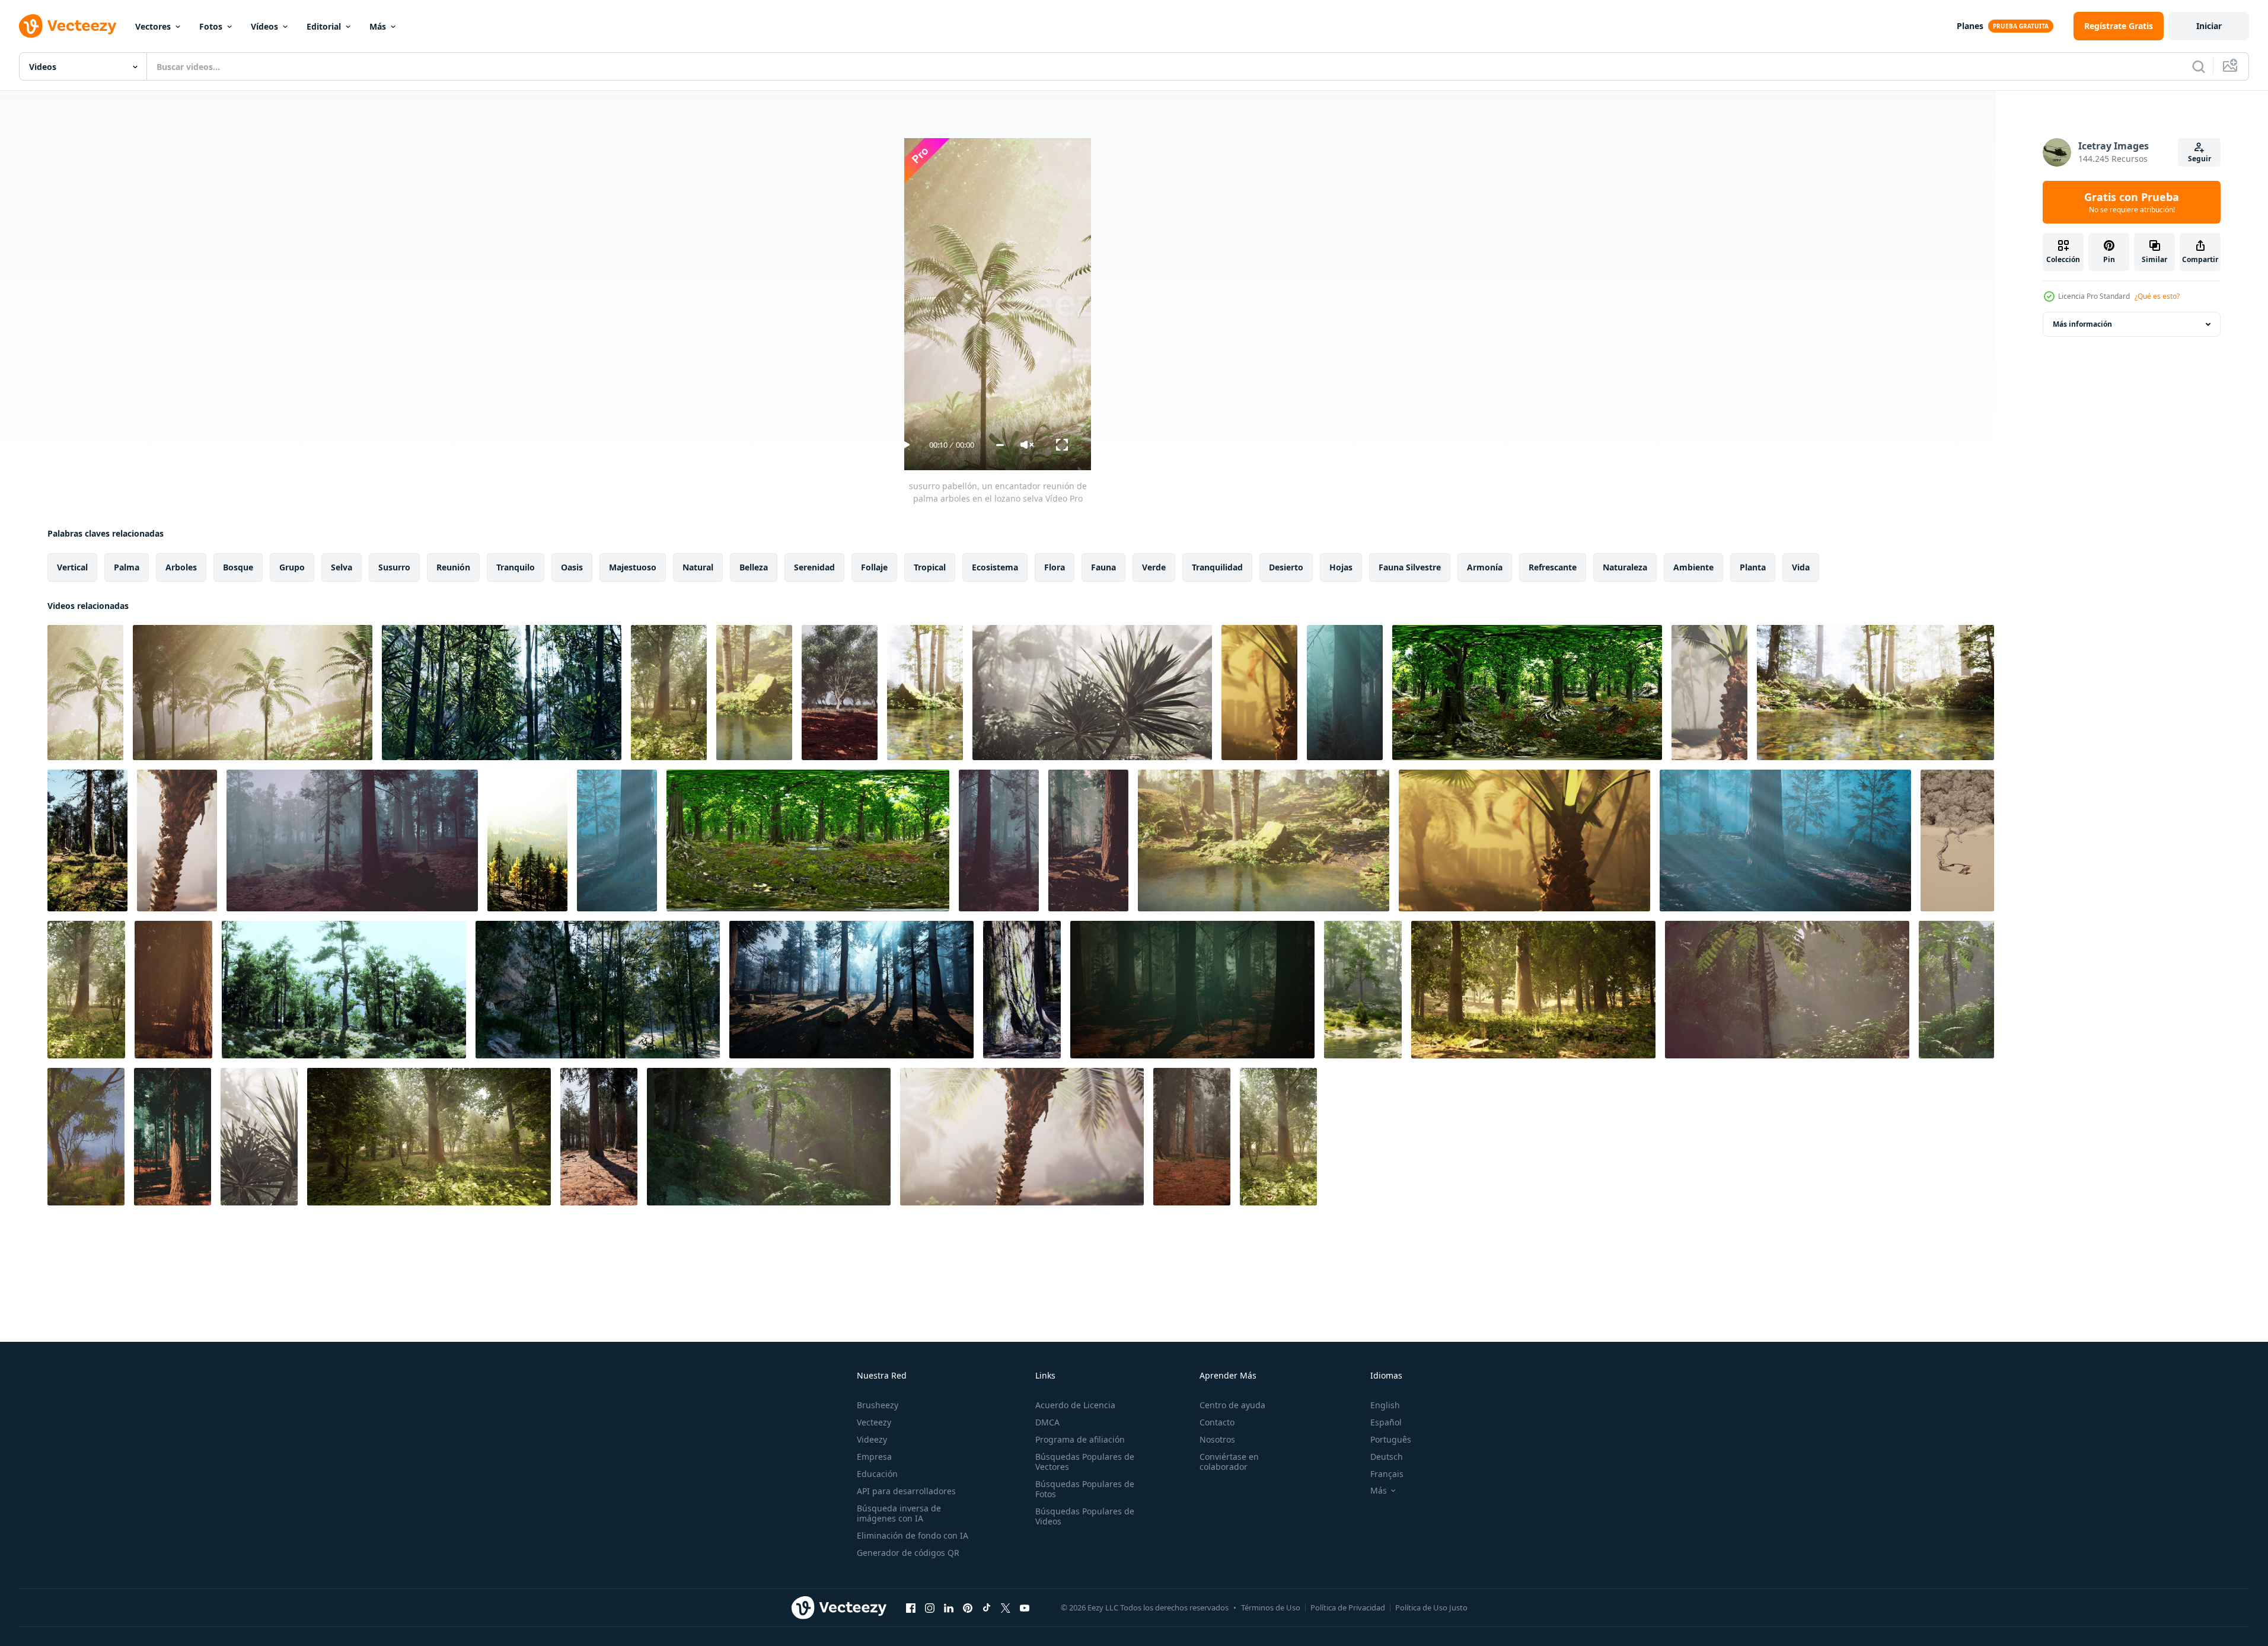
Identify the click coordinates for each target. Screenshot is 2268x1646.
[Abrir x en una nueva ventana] (1006, 1607)
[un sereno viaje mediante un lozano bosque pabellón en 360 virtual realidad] (1527, 693)
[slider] (1000, 445)
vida (1801, 567)
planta (1753, 567)
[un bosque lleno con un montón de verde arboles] (86, 990)
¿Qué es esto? (2157, 296)
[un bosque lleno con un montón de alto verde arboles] (502, 693)
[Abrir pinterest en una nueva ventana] (968, 1607)
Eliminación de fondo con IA (913, 1535)
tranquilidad (1217, 567)
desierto (1286, 567)
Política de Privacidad (1348, 1607)
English (1385, 1405)
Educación (877, 1474)
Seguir (2200, 159)
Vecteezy (874, 1422)
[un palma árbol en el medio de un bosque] (1092, 693)
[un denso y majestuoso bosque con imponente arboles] (87, 840)
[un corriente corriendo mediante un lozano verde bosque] (925, 693)
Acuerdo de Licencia (1075, 1405)
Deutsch (1387, 1457)
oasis (572, 567)
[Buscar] (2199, 66)
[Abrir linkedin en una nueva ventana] (949, 1607)
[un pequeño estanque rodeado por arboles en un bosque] (754, 693)
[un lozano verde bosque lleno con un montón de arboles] (669, 693)
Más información (2082, 324)
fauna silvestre (1410, 567)
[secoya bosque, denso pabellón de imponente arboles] (173, 1137)
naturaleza (1625, 567)
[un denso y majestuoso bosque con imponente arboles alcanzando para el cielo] (173, 990)
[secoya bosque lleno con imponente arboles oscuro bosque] (851, 990)
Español (1386, 1422)
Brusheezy (878, 1405)
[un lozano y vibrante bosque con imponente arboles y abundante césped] (1957, 840)
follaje (874, 567)
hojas (1341, 567)
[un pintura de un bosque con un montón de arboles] (598, 990)
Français (1387, 1474)
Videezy (872, 1439)
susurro (394, 567)
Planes (1970, 26)
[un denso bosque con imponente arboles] (527, 840)
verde (1154, 567)
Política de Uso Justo (1431, 1607)
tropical (930, 567)
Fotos (211, 26)
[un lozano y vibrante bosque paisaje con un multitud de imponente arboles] (344, 990)
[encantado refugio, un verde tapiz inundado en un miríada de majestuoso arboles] (769, 1137)
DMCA (1047, 1422)
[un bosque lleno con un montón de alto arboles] (352, 840)
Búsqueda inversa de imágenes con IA (899, 1513)
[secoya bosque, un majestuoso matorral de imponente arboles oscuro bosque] (1192, 990)
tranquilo (516, 567)
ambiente (1693, 567)
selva (342, 567)
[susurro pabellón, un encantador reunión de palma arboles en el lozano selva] (85, 693)
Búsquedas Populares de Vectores (1085, 1462)
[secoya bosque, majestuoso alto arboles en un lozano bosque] (1345, 693)
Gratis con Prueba (2132, 202)
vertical (72, 567)
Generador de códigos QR (908, 1553)
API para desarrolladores (906, 1491)
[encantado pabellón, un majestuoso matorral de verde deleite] (86, 1137)
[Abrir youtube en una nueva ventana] (1025, 1607)
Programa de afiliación (1080, 1439)
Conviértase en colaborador (1229, 1462)
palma (127, 567)
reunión (453, 567)
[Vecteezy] (68, 26)
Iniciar (2209, 26)
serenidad (814, 567)
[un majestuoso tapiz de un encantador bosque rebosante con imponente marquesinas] (1956, 990)
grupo (292, 567)
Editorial (324, 26)
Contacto (1217, 1422)
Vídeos (264, 26)
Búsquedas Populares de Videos (1085, 1516)
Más (378, 26)
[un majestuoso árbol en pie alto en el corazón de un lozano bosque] (1022, 990)
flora (1055, 567)
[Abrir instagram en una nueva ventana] (930, 1607)
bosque (238, 567)
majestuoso (633, 567)
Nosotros (1217, 1439)
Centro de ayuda (1232, 1405)
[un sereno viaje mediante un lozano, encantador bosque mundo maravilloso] (808, 840)
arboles (181, 567)
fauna (1103, 567)
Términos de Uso (1271, 1607)
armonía (1485, 567)
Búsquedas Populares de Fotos (1085, 1489)
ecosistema (995, 567)
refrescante (1553, 567)
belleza (754, 567)
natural (698, 567)
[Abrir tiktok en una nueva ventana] (987, 1607)
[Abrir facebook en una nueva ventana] (911, 1607)
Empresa (874, 1457)
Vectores (153, 26)
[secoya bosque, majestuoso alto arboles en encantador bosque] (1088, 840)
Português (1391, 1439)
